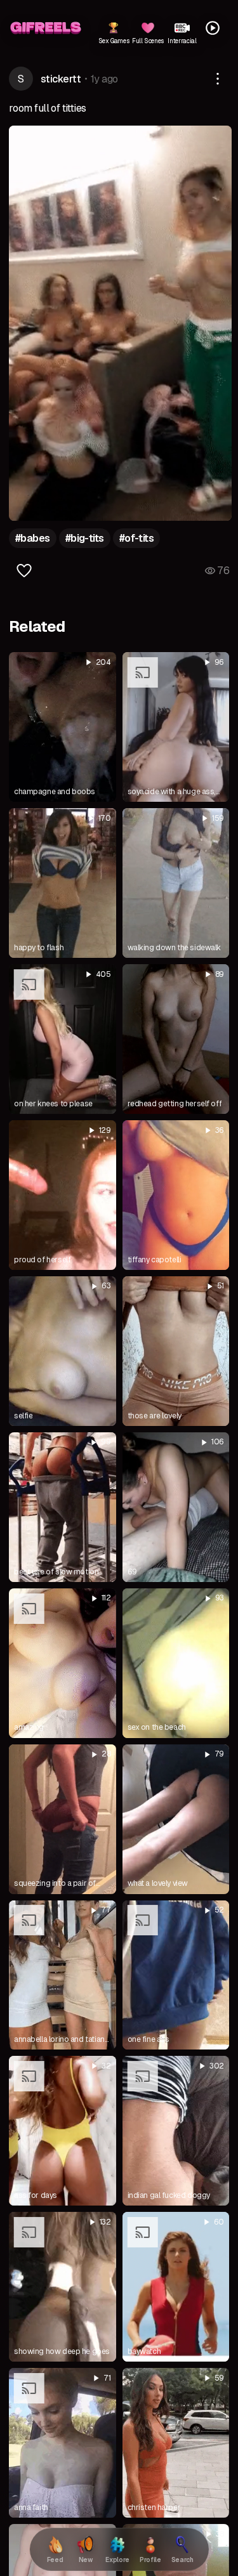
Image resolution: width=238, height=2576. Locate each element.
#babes (33, 538)
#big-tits (85, 538)
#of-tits (137, 538)
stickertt (61, 79)
